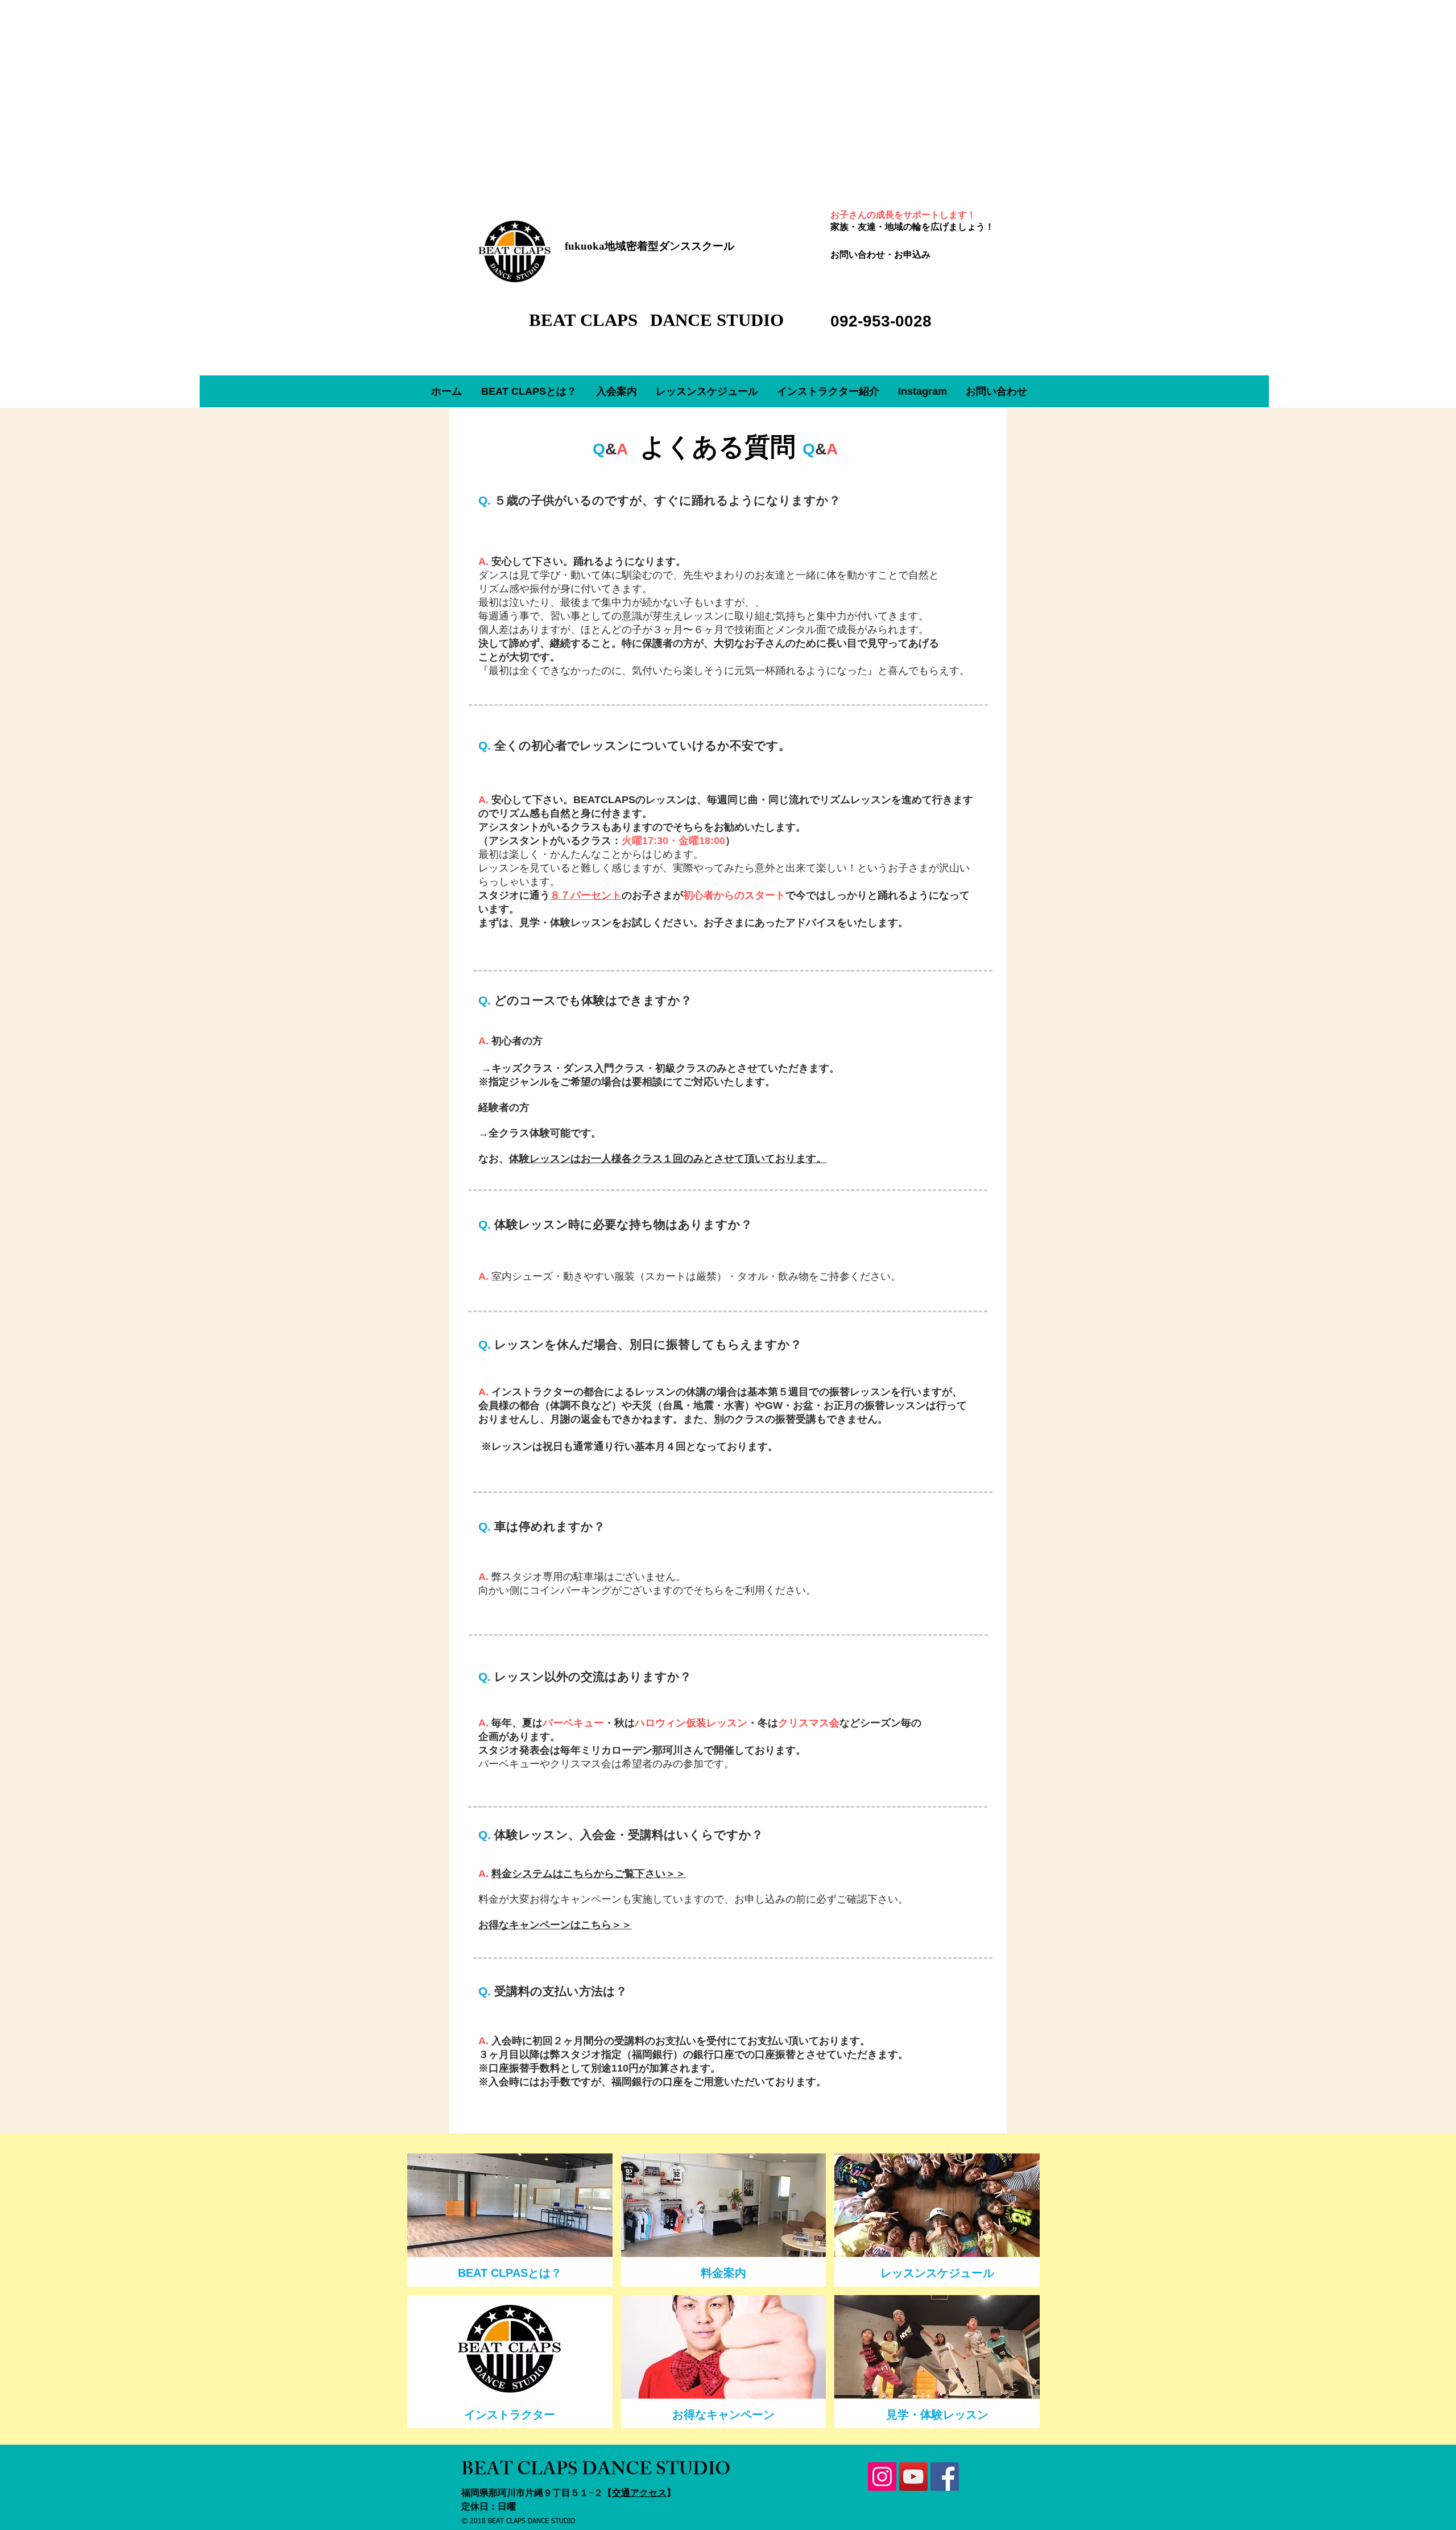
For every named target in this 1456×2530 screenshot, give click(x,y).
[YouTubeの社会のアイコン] (913, 2477)
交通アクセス (639, 2493)
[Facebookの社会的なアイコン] (945, 2477)
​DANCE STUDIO (717, 320)
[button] (616, 391)
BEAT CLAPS (586, 320)
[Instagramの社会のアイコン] (882, 2477)
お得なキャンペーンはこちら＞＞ (555, 1925)
